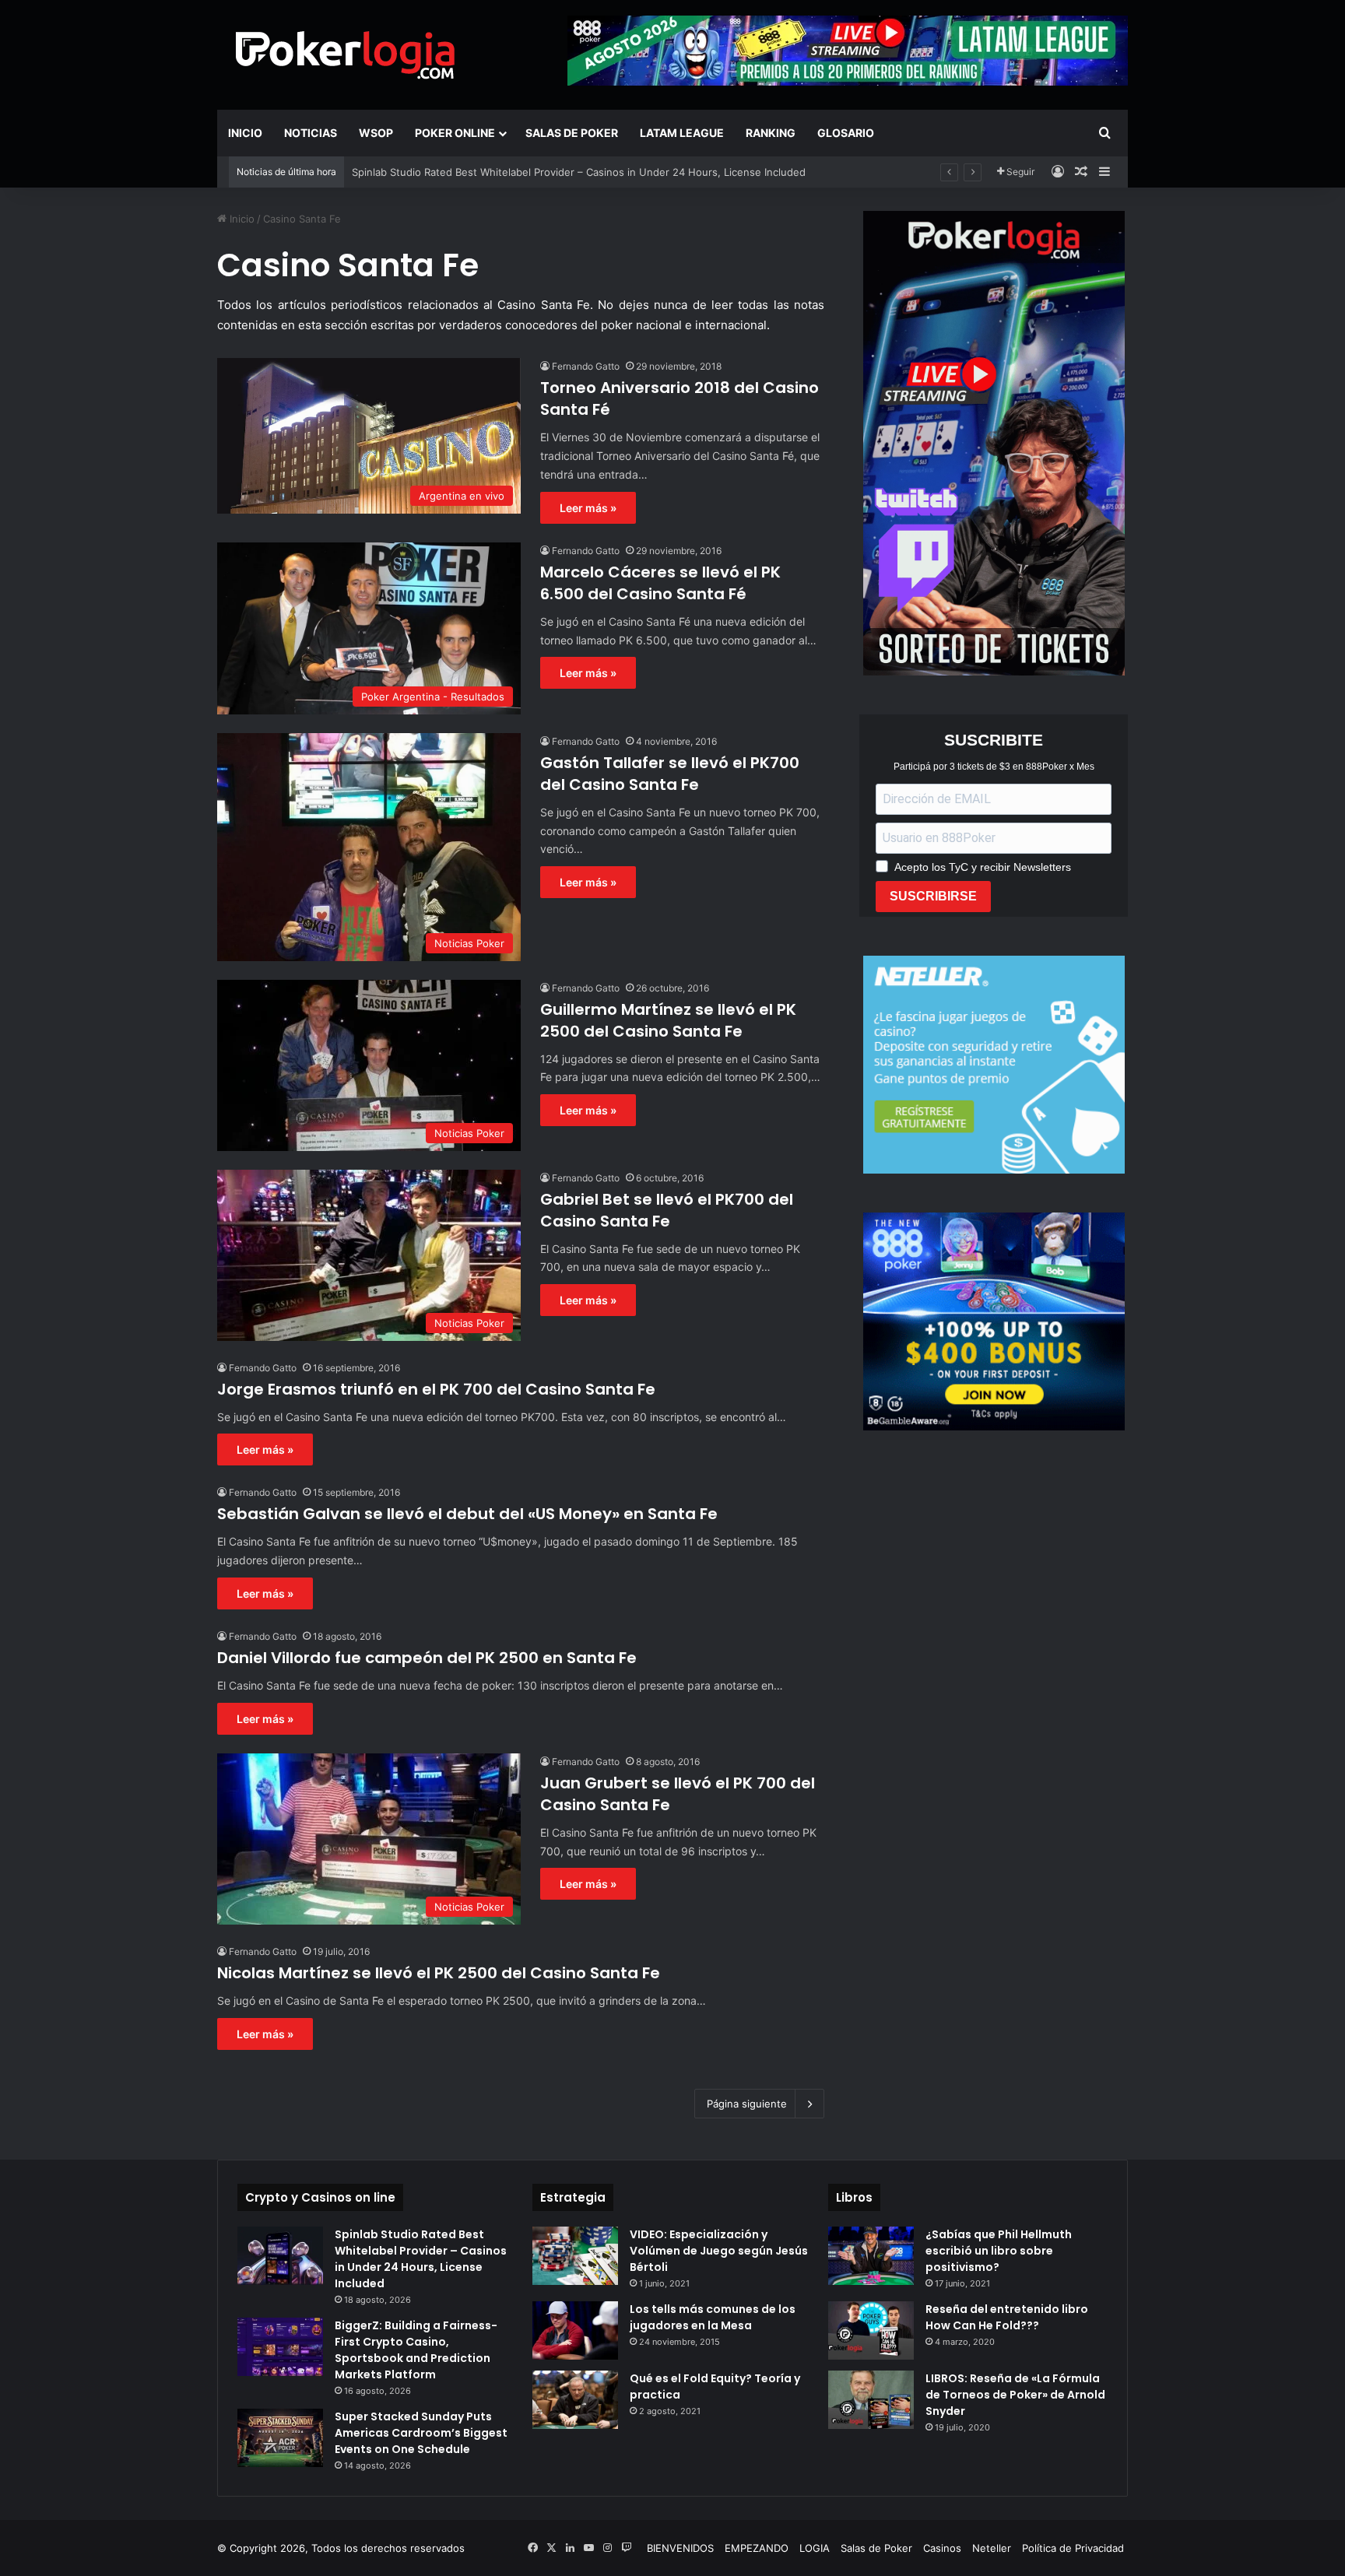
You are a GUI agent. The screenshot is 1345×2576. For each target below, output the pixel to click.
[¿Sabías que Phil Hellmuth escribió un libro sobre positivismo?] (871, 2256)
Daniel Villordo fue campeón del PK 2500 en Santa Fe (427, 1658)
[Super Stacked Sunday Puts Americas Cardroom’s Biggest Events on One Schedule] (280, 2438)
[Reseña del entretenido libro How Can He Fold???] (871, 2330)
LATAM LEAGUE (682, 133)
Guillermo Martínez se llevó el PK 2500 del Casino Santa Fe (668, 1020)
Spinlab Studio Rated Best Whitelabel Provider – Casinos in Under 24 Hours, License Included (421, 2259)
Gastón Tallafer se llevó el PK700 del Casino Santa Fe (670, 774)
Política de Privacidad (1073, 2548)
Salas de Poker (572, 133)
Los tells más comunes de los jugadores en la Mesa (713, 2317)
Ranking (771, 133)
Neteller (992, 2548)
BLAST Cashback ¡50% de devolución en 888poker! (476, 172)
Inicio (245, 133)
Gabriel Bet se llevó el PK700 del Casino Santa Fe (667, 1210)
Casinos (942, 2548)
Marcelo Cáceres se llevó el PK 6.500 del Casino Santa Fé (660, 583)
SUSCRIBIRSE (933, 896)
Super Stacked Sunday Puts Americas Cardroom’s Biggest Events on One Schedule (421, 2433)
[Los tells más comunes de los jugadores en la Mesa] (575, 2330)
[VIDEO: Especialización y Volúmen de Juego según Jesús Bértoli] (575, 2256)
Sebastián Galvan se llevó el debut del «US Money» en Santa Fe (467, 1514)
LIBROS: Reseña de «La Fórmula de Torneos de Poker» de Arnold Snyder (1015, 2395)
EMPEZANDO (757, 2548)
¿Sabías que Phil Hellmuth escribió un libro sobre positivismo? (999, 2251)
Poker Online (455, 133)
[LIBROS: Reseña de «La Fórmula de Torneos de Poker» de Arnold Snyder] (871, 2400)
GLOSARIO (846, 133)
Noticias (311, 133)
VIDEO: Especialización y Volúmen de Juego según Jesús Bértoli (719, 2251)
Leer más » (588, 508)
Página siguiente (747, 2104)
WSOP (376, 133)
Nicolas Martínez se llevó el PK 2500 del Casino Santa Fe (439, 1973)
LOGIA (815, 2548)
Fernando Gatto (586, 366)
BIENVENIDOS (680, 2548)
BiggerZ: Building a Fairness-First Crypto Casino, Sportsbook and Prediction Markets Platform (416, 2350)
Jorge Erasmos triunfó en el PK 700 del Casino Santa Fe (436, 1389)
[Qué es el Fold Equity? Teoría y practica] (575, 2400)
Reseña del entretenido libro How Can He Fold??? (1007, 2317)
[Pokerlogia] (346, 54)
